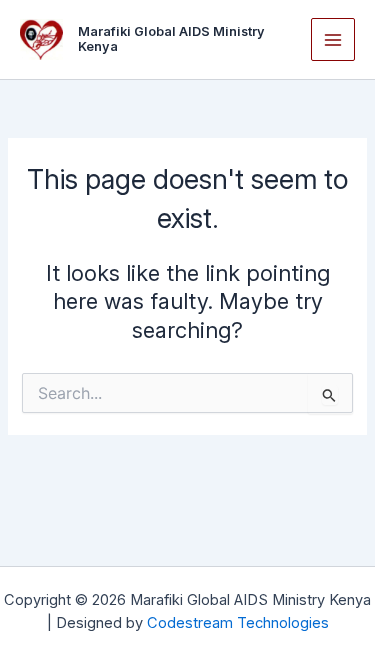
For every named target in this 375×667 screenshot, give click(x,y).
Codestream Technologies (238, 623)
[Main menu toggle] (333, 40)
